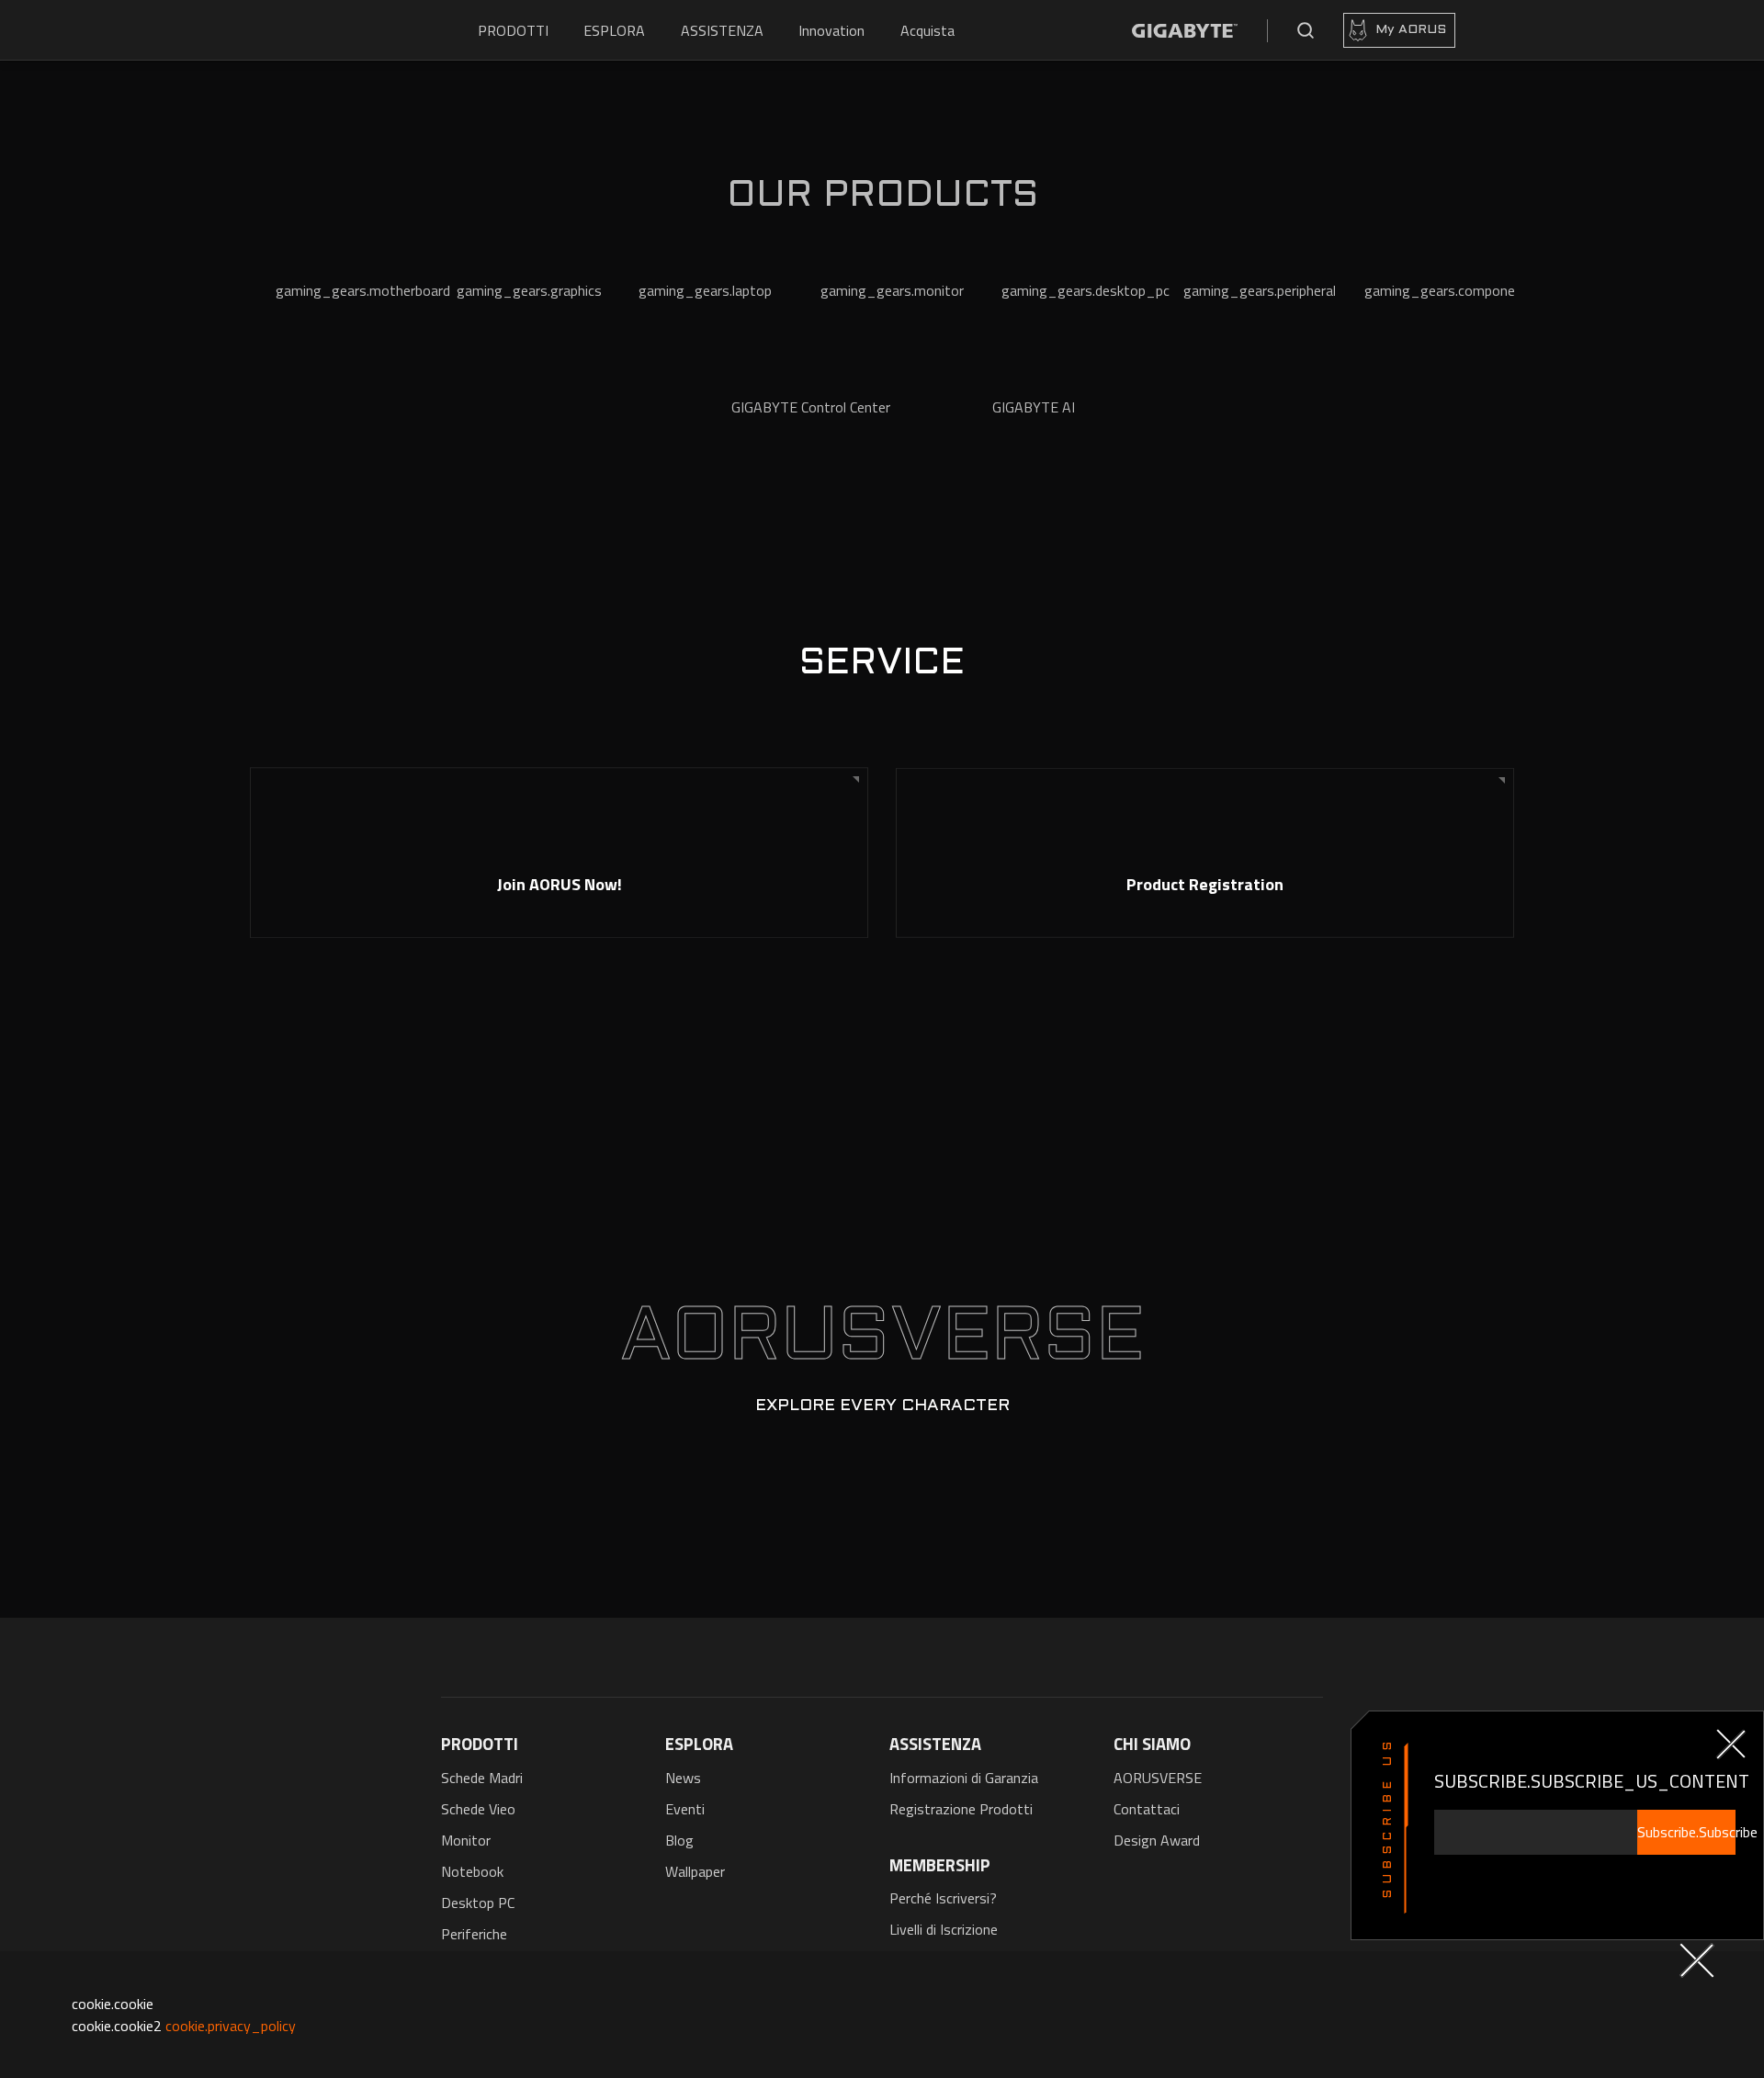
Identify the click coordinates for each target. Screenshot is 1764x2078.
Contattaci (1147, 1809)
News (683, 1778)
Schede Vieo (478, 1809)
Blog (679, 1840)
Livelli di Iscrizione (944, 1929)
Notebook (472, 1871)
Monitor (466, 1840)
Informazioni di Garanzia (964, 1778)
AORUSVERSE (1158, 1778)
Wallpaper (695, 1871)
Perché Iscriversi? (943, 1898)
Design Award (1157, 1840)
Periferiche (474, 1934)
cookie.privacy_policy (231, 2026)
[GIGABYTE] (1185, 30)
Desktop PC (478, 1903)
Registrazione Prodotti (961, 1809)
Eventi (685, 1809)
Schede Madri (482, 1778)
